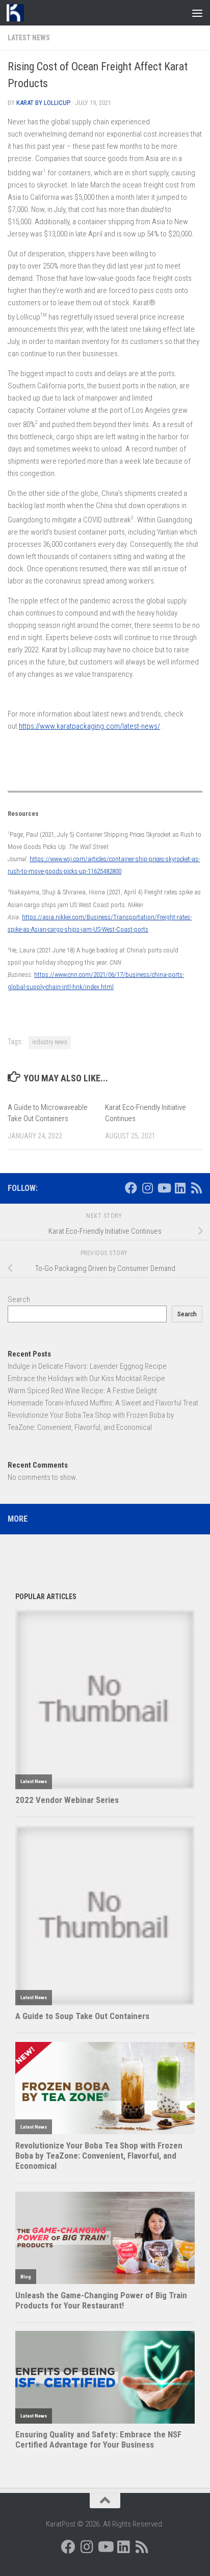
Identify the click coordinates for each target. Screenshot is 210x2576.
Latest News (29, 38)
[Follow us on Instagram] (147, 1188)
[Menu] (197, 13)
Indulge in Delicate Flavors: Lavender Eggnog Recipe (87, 1366)
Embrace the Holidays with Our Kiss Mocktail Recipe (86, 1378)
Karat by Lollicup (43, 103)
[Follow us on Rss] (196, 1188)
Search (19, 1299)
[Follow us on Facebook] (131, 1188)
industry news (50, 1042)
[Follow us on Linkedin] (180, 1188)
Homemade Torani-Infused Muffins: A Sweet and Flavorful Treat (103, 1403)
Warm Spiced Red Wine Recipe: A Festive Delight (82, 1391)
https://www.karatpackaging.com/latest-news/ (89, 726)
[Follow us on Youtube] (164, 1188)
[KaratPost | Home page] (18, 13)
